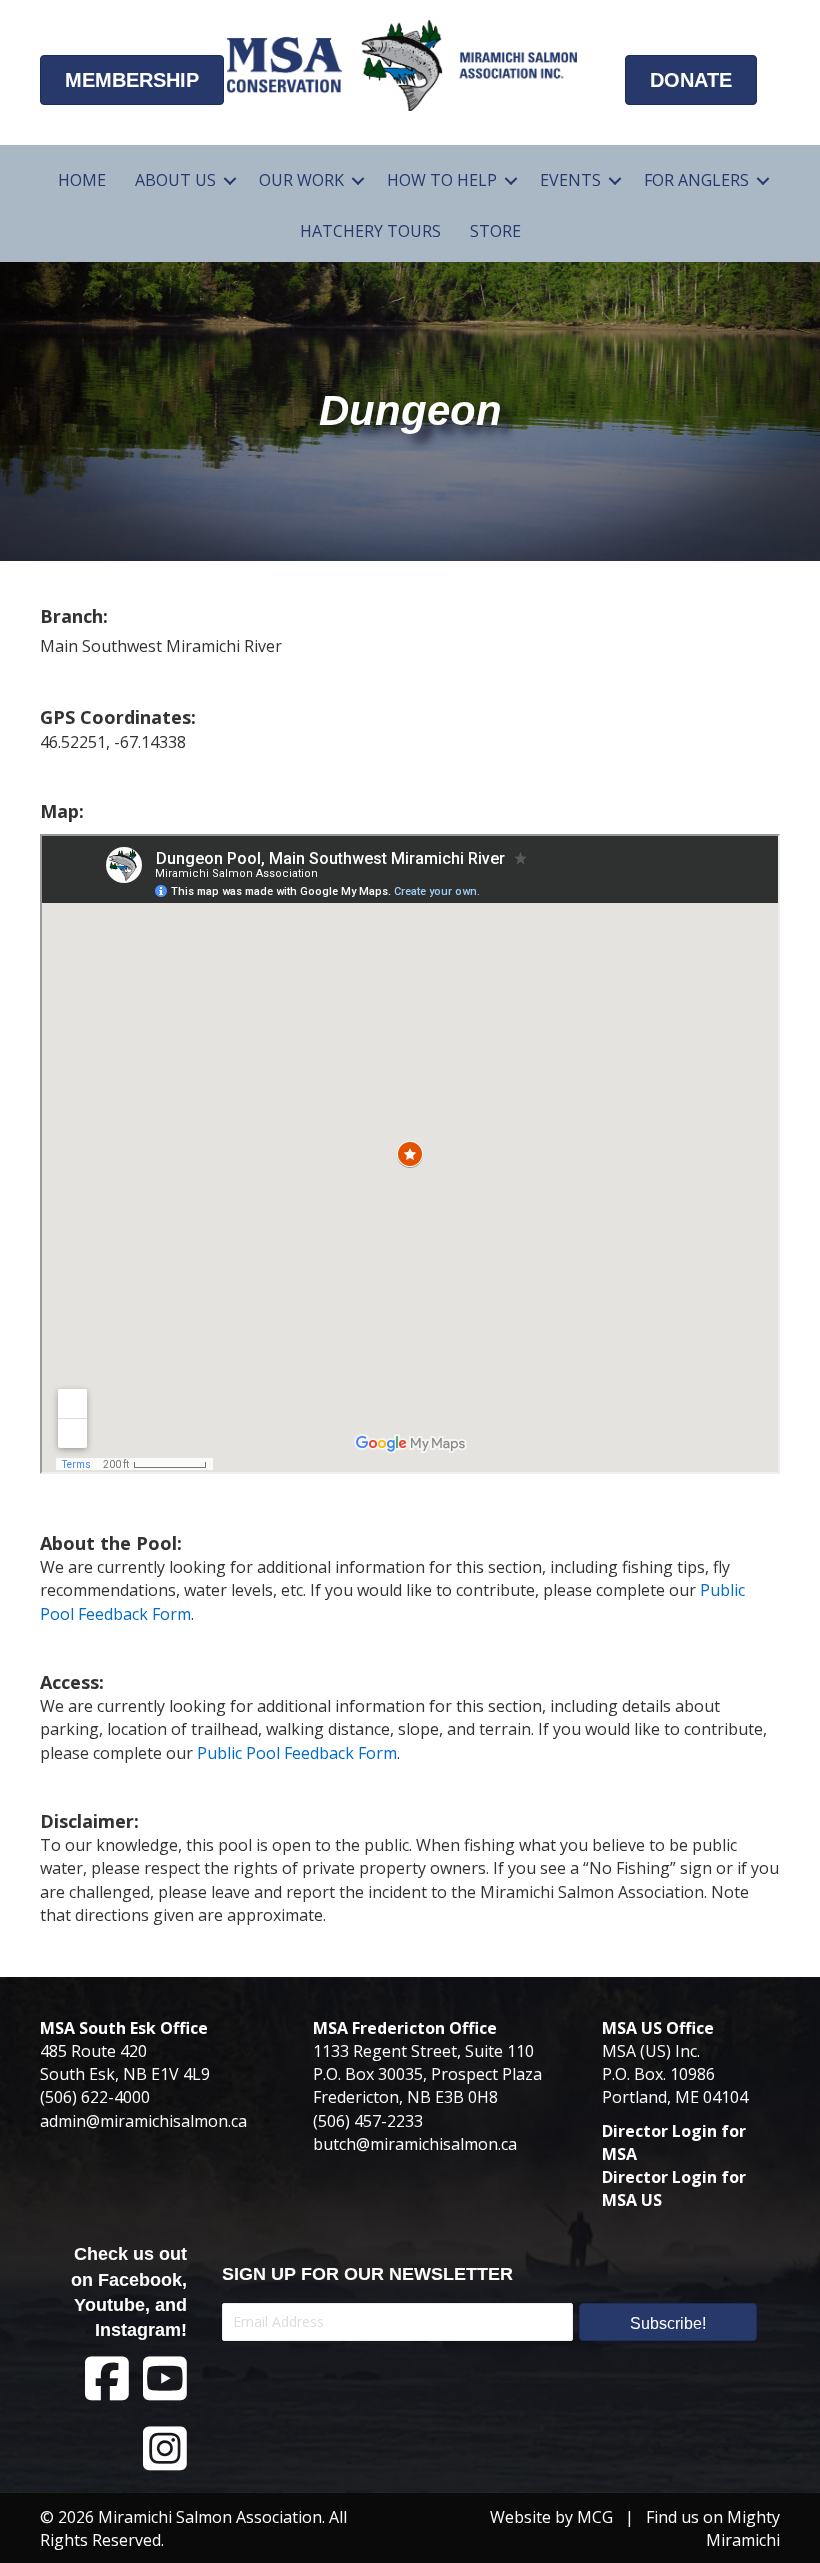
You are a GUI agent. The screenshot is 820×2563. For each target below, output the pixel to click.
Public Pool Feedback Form (297, 1753)
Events (570, 180)
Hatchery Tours (370, 231)
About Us (175, 180)
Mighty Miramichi (743, 2528)
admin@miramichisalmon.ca (143, 2121)
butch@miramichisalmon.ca (415, 2144)
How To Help (442, 180)
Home (82, 180)
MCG (595, 2517)
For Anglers (696, 180)
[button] (230, 180)
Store (495, 231)
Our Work (301, 180)
